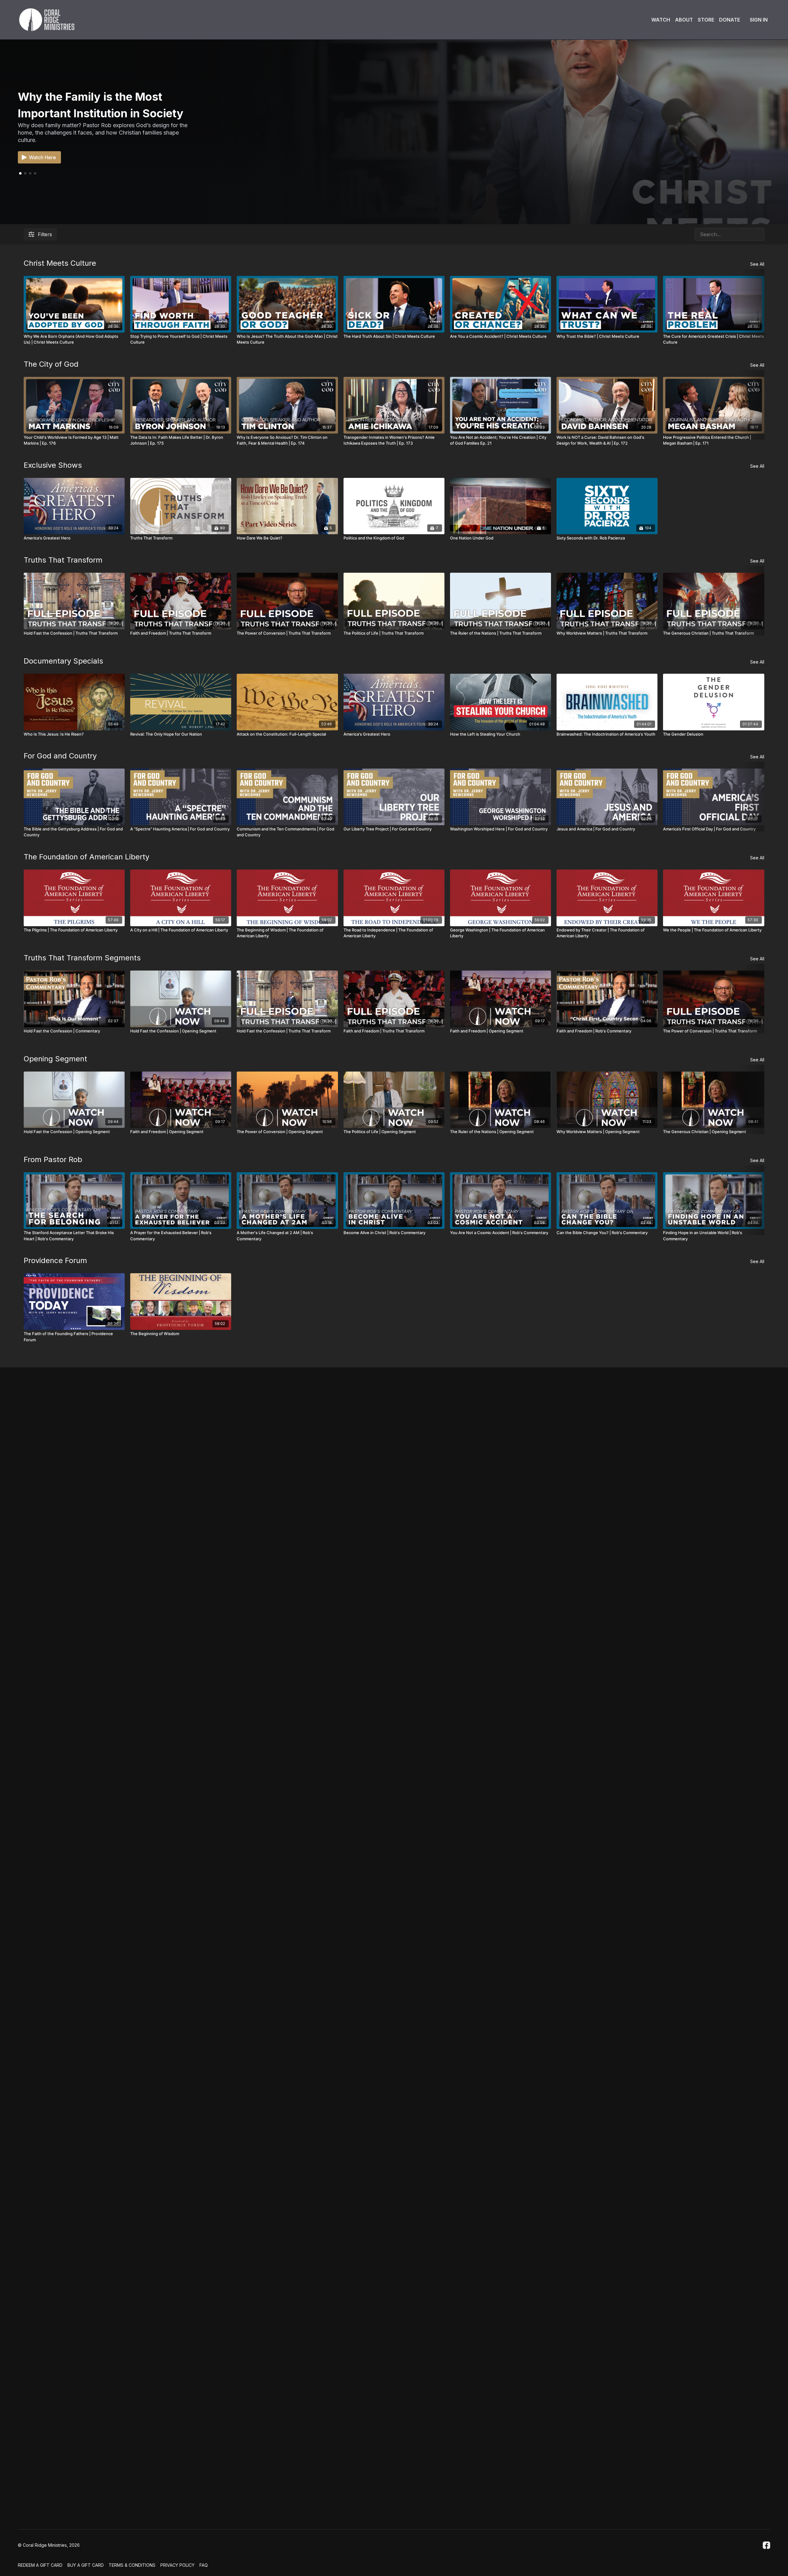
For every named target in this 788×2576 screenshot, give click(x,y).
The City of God (51, 364)
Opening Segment (55, 1059)
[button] (25, 173)
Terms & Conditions (132, 2565)
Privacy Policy (177, 2565)
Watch (661, 20)
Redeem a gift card (40, 2565)
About (684, 20)
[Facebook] (766, 2545)
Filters (45, 234)
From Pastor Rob (53, 1159)
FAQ (204, 2565)
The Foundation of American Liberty (86, 857)
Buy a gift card (86, 2565)
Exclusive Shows (53, 465)
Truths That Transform (63, 560)
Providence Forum (55, 1260)
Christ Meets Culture (60, 263)
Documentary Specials (63, 661)
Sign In (759, 20)
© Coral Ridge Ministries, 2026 (49, 2545)
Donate (730, 20)
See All (757, 264)
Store (706, 20)
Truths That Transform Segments (82, 958)
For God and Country (60, 756)
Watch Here (42, 157)
